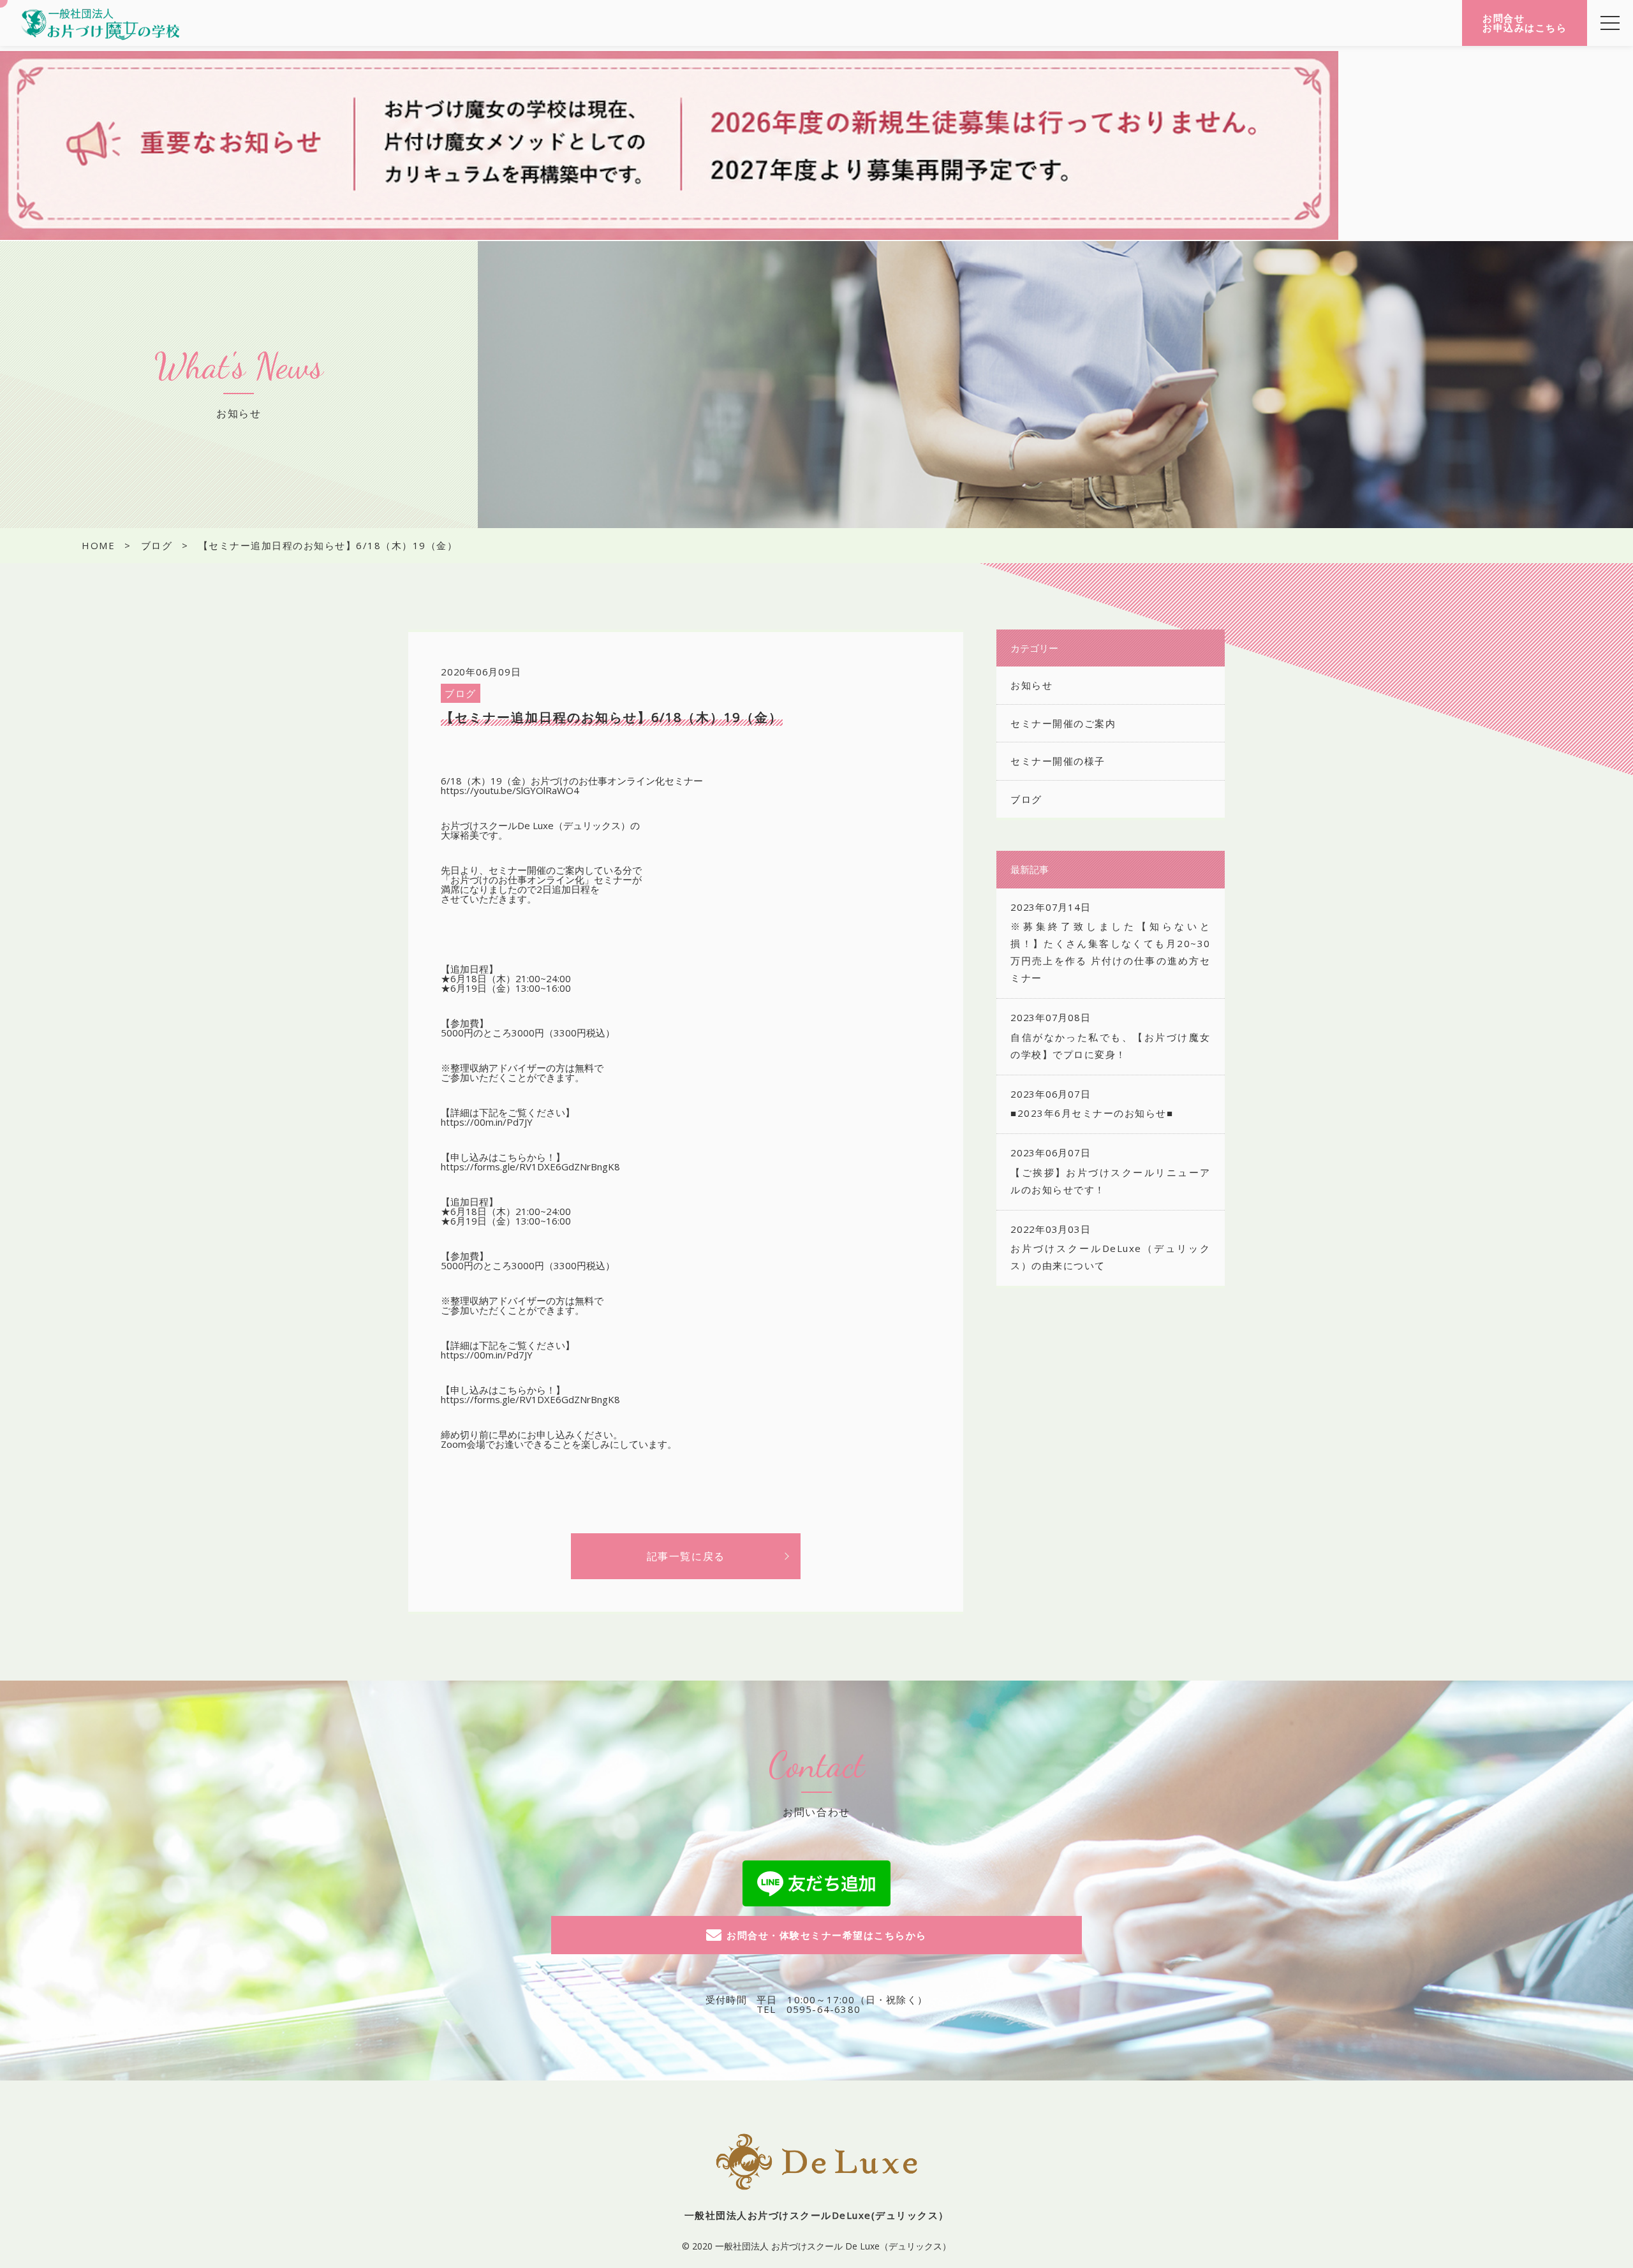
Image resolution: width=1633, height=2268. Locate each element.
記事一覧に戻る (686, 1556)
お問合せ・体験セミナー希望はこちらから (827, 1935)
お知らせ (1031, 685)
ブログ (461, 693)
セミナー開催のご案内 (1063, 723)
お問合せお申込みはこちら (1525, 23)
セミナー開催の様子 (1058, 761)
